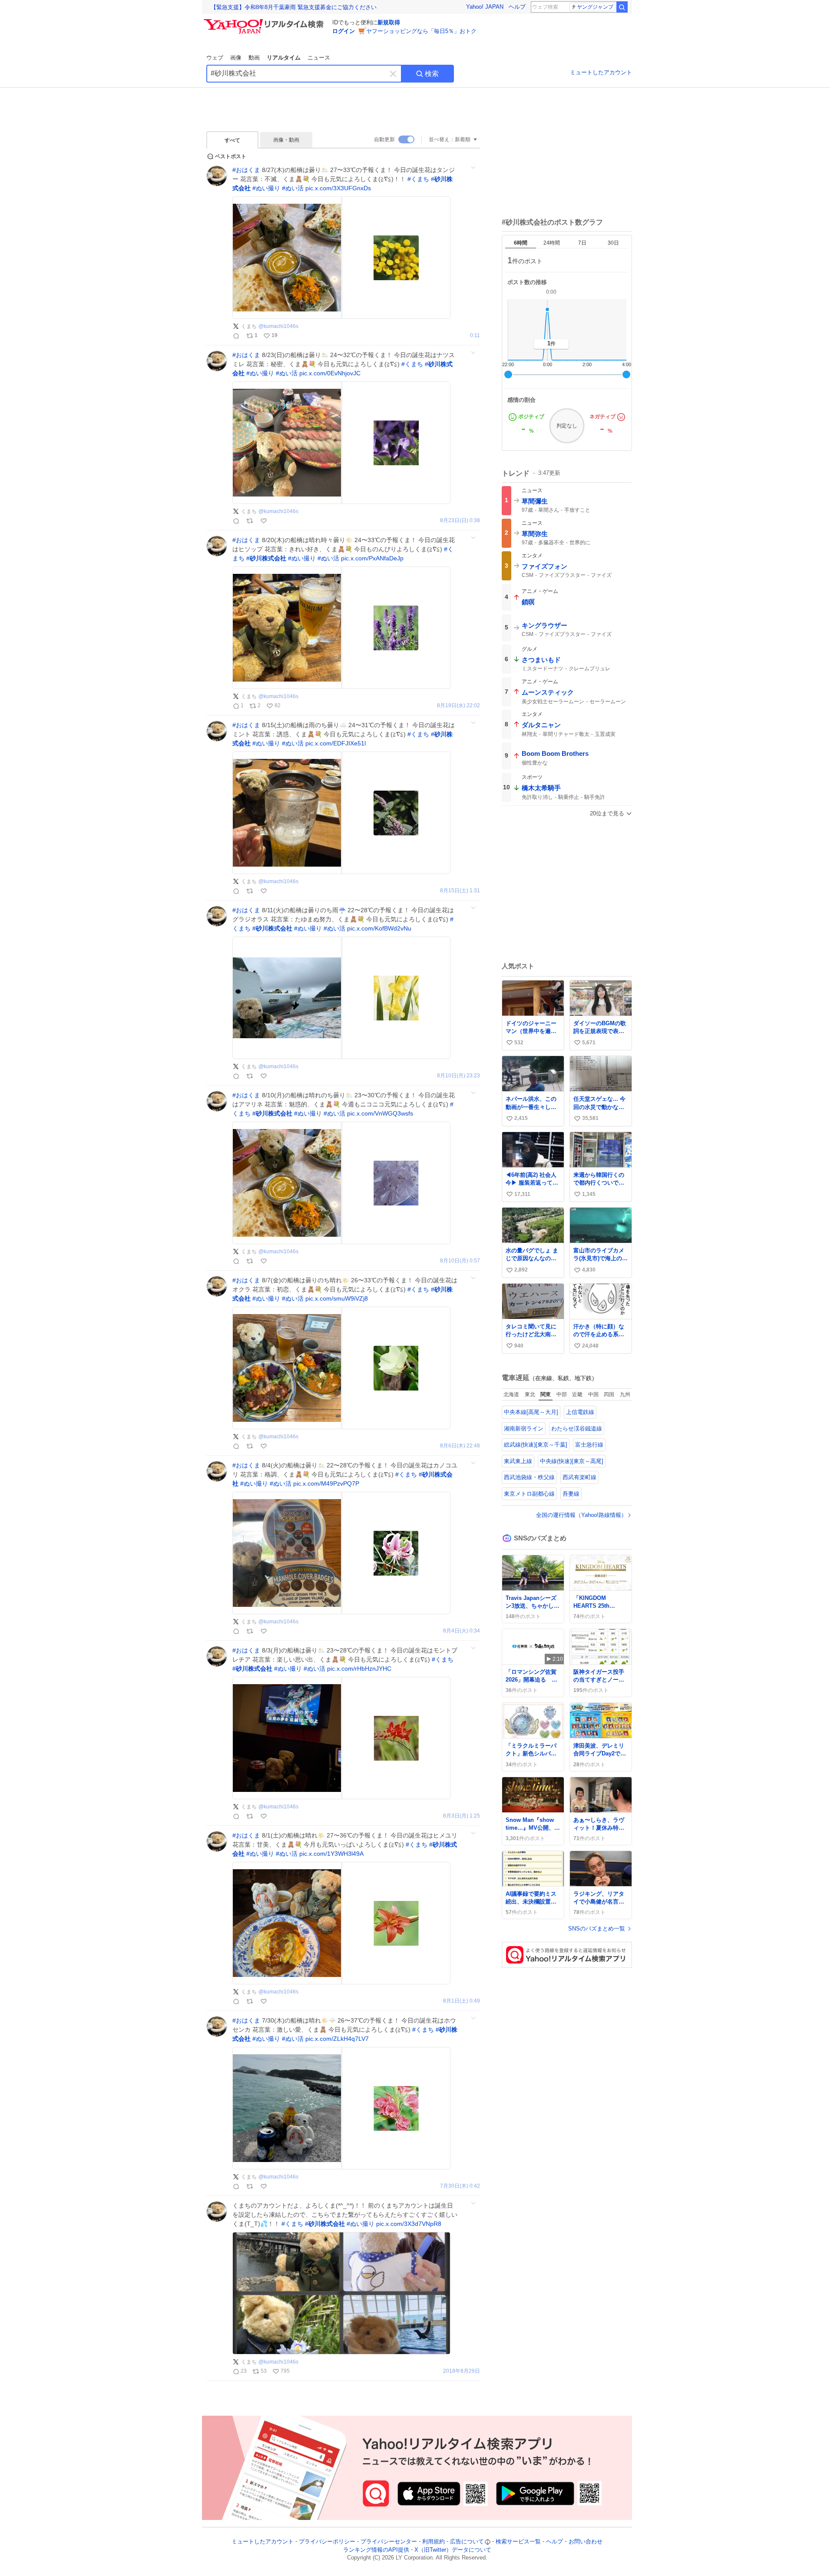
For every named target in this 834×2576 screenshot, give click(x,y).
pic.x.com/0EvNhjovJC (330, 373)
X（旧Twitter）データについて (453, 2550)
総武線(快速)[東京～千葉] (536, 1445)
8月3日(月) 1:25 (462, 1816)
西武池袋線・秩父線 (529, 1477)
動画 (254, 58)
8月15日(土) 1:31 (460, 891)
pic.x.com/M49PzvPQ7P (326, 1483)
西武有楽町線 (579, 1477)
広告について (467, 2541)
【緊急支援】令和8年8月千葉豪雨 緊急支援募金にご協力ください (294, 7)
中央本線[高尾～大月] (531, 1412)
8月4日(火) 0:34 (462, 1631)
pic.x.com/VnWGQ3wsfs (380, 1113)
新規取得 (389, 22)
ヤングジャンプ (595, 7)
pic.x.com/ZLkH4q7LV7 (337, 2039)
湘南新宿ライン (524, 1429)
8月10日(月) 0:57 (460, 1261)
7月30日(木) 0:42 (460, 2186)
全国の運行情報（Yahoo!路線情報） (581, 1515)
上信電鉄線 (580, 1412)
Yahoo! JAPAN (485, 7)
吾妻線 (571, 1494)
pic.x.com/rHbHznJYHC (359, 1669)
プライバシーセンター (389, 2541)
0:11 (475, 336)
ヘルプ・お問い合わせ (574, 2541)
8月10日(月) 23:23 (458, 1076)
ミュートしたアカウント (601, 72)
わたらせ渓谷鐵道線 (577, 1429)
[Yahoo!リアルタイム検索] (265, 21)
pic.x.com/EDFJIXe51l (336, 743)
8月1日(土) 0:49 (462, 2001)
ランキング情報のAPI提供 (376, 2550)
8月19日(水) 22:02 (458, 706)
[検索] (622, 7)
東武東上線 (518, 1461)
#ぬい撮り (266, 188)
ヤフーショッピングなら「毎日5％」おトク (421, 31)
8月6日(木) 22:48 (460, 1446)
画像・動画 (286, 140)
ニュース (319, 58)
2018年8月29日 (462, 2371)
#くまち (418, 179)
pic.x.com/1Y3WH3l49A (331, 1854)
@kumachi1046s (278, 326)
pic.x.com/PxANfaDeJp (372, 558)
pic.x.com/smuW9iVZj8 (337, 1298)
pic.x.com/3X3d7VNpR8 (409, 2224)
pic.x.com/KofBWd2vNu (379, 928)
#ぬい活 (293, 188)
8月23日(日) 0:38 (460, 521)
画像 (236, 58)
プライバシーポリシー (327, 2541)
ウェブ (215, 58)
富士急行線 (589, 1445)
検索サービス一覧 (518, 2541)
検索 (432, 74)
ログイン (344, 31)
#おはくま (246, 170)
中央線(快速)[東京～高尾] (572, 1461)
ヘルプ (517, 7)
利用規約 (434, 2541)
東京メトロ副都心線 (529, 1494)
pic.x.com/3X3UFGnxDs (338, 188)
